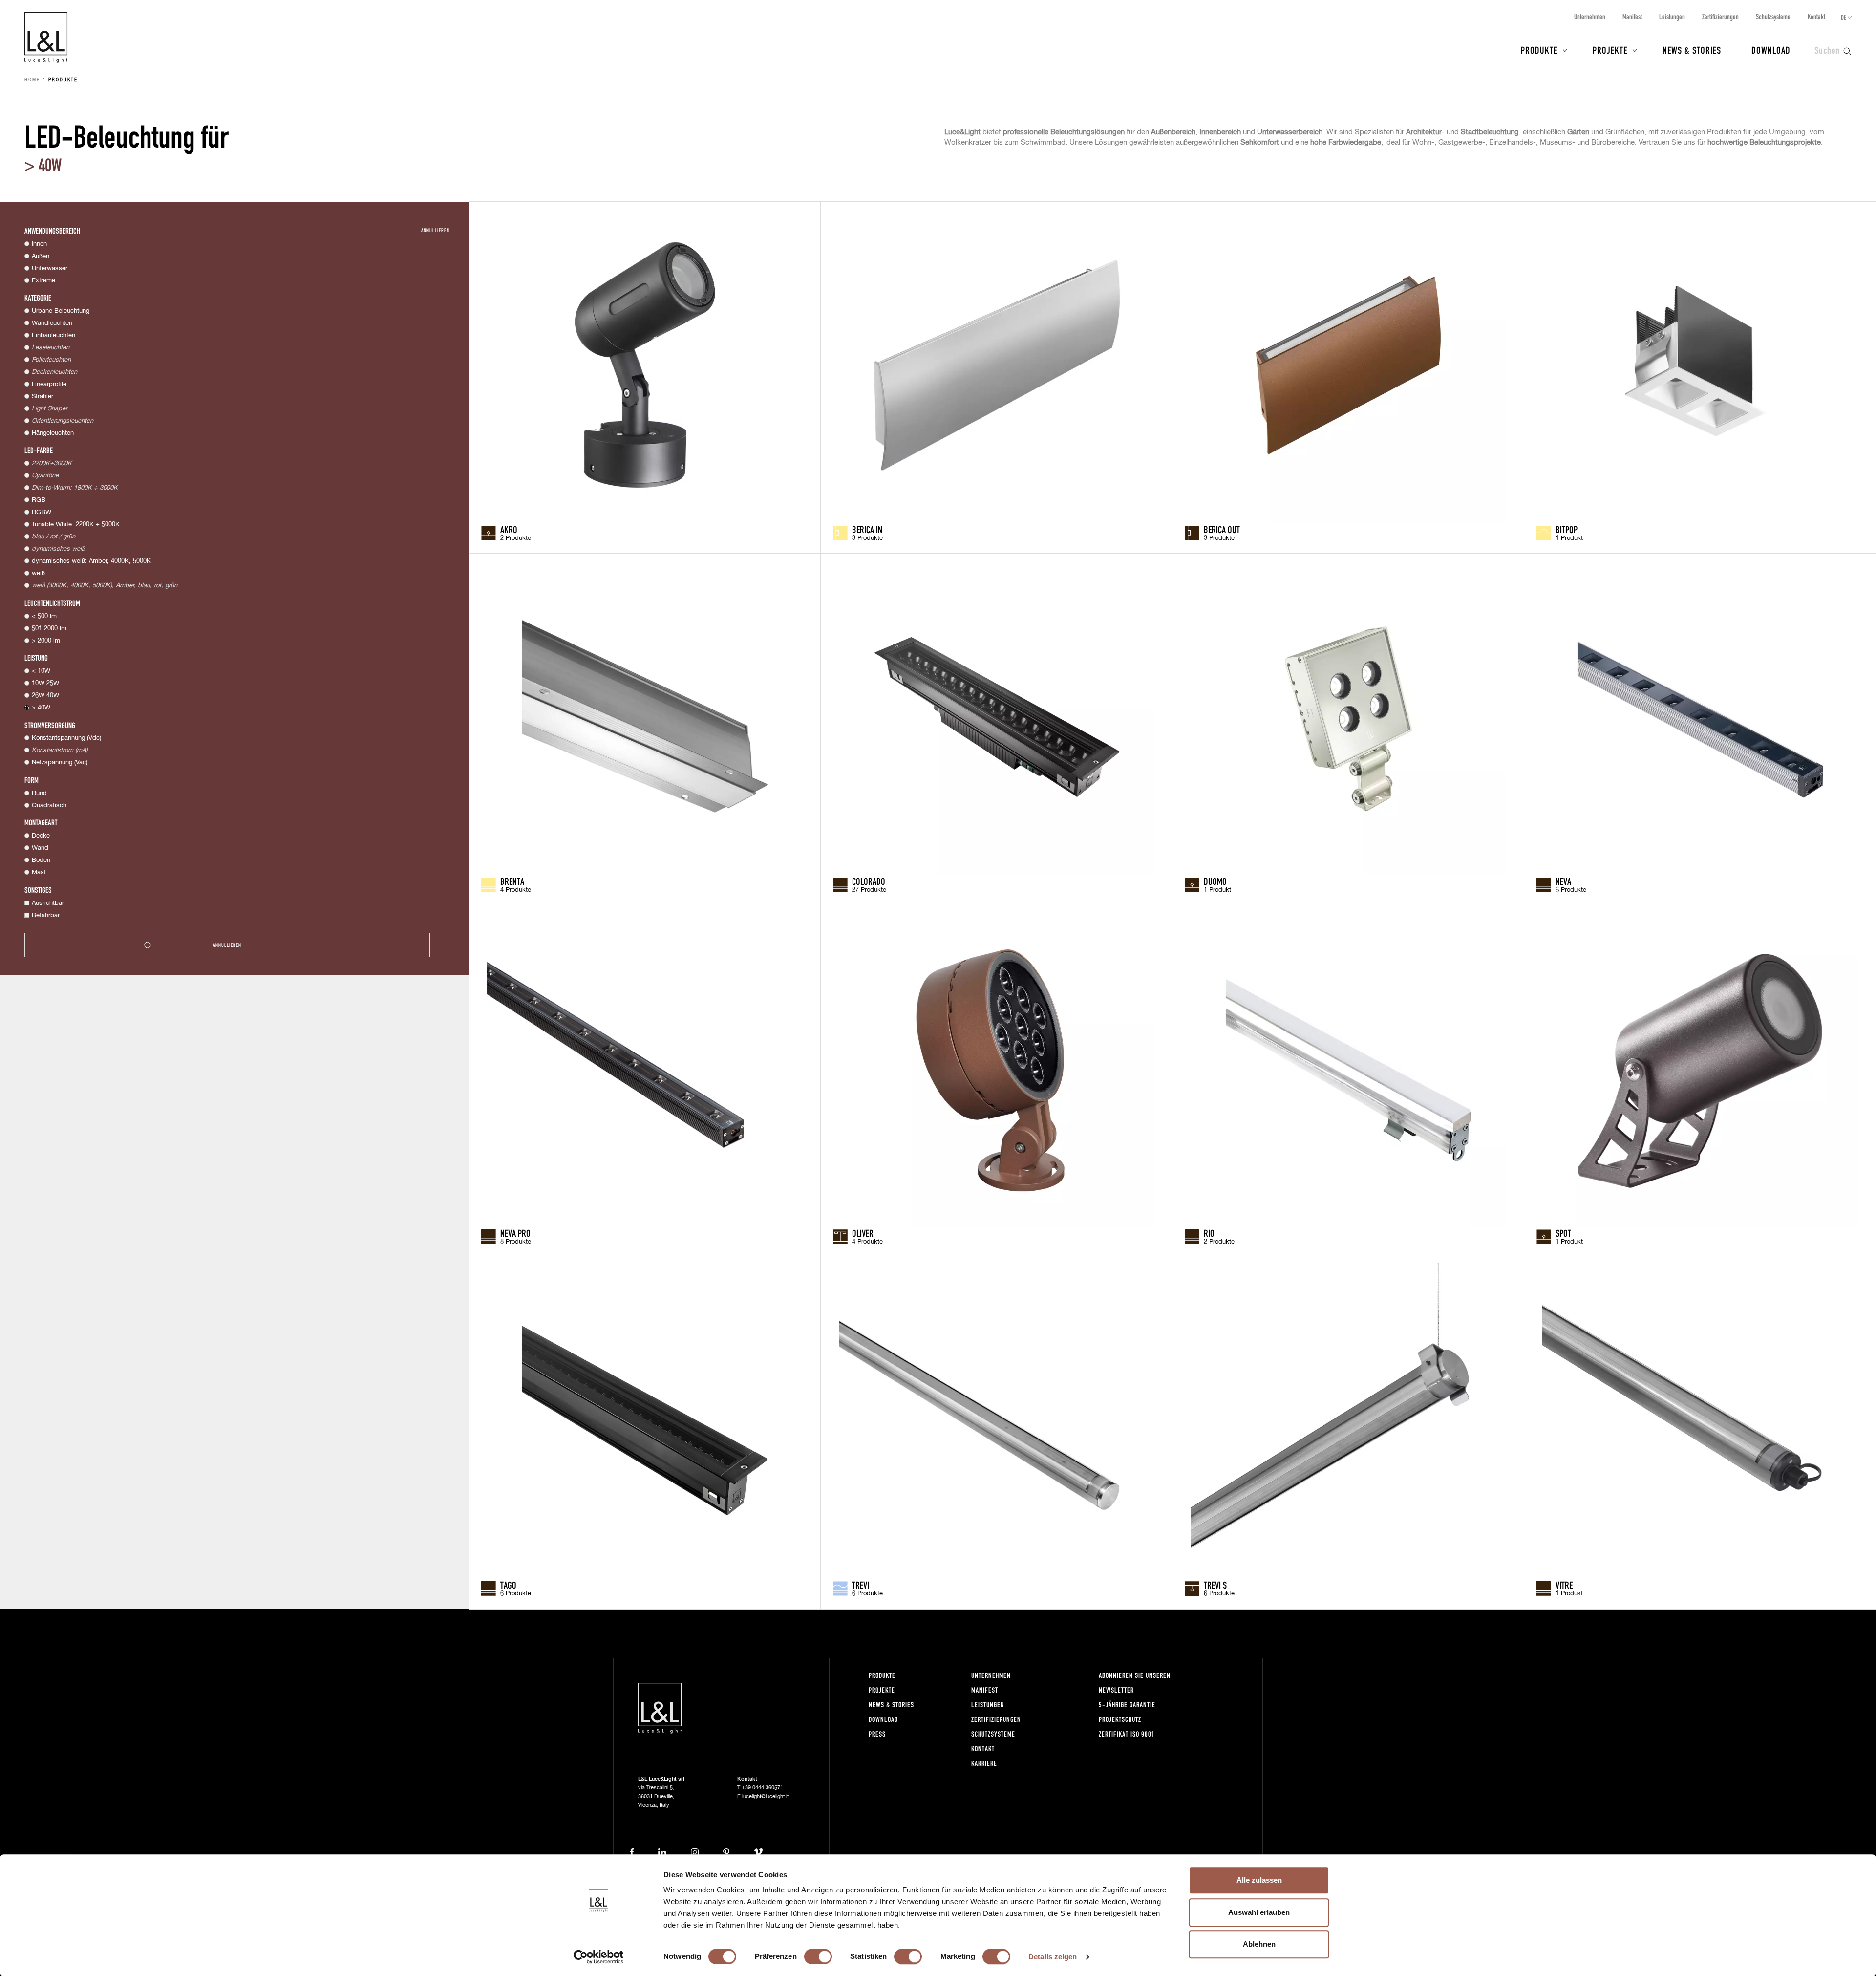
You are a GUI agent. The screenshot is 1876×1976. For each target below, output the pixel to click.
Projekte (1610, 50)
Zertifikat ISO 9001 (1127, 1734)
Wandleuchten (52, 323)
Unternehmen (1590, 16)
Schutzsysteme (1773, 16)
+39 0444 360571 (762, 1788)
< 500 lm (44, 616)
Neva (1563, 881)
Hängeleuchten (53, 433)
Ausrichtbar (48, 903)
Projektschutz (1120, 1719)
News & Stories (1692, 50)
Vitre (1564, 1585)
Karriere (984, 1763)
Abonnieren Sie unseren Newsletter (1135, 1683)
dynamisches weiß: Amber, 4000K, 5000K (91, 561)
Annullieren (435, 230)
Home (32, 80)
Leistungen (1672, 16)
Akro (509, 529)
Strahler (43, 397)
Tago (508, 1585)
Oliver (863, 1233)
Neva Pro (515, 1233)
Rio (1209, 1233)
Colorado (869, 881)
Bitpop (1567, 529)
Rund (39, 793)
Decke (41, 836)
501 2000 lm (49, 629)
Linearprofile (49, 384)
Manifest (1632, 16)
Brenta (512, 881)
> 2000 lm (46, 641)
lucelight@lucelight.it (765, 1796)
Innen (39, 244)
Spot (1563, 1233)
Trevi (861, 1585)
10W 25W (45, 683)
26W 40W (45, 696)
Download (1771, 50)
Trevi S (1215, 1585)
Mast (39, 872)
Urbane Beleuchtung (61, 311)
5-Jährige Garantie (1127, 1705)
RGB (39, 500)
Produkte (1539, 50)
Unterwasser (50, 268)
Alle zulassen (1259, 1880)
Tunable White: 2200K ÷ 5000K (76, 525)
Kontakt (1816, 16)
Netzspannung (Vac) (60, 762)
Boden (41, 860)
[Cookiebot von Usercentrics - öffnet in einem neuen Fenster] (599, 1957)
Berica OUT (1222, 529)
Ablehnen (1259, 1944)
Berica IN (867, 529)
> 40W (41, 708)
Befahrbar (46, 915)
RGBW (42, 512)
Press (877, 1734)
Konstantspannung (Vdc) (66, 738)
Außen (41, 256)
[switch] (818, 1956)
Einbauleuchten (53, 335)
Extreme (43, 281)
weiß (38, 573)
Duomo (1215, 881)
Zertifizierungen (1720, 16)
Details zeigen (1053, 1957)
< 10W (41, 671)
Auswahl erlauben (1259, 1912)
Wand (40, 848)
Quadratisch (49, 805)
